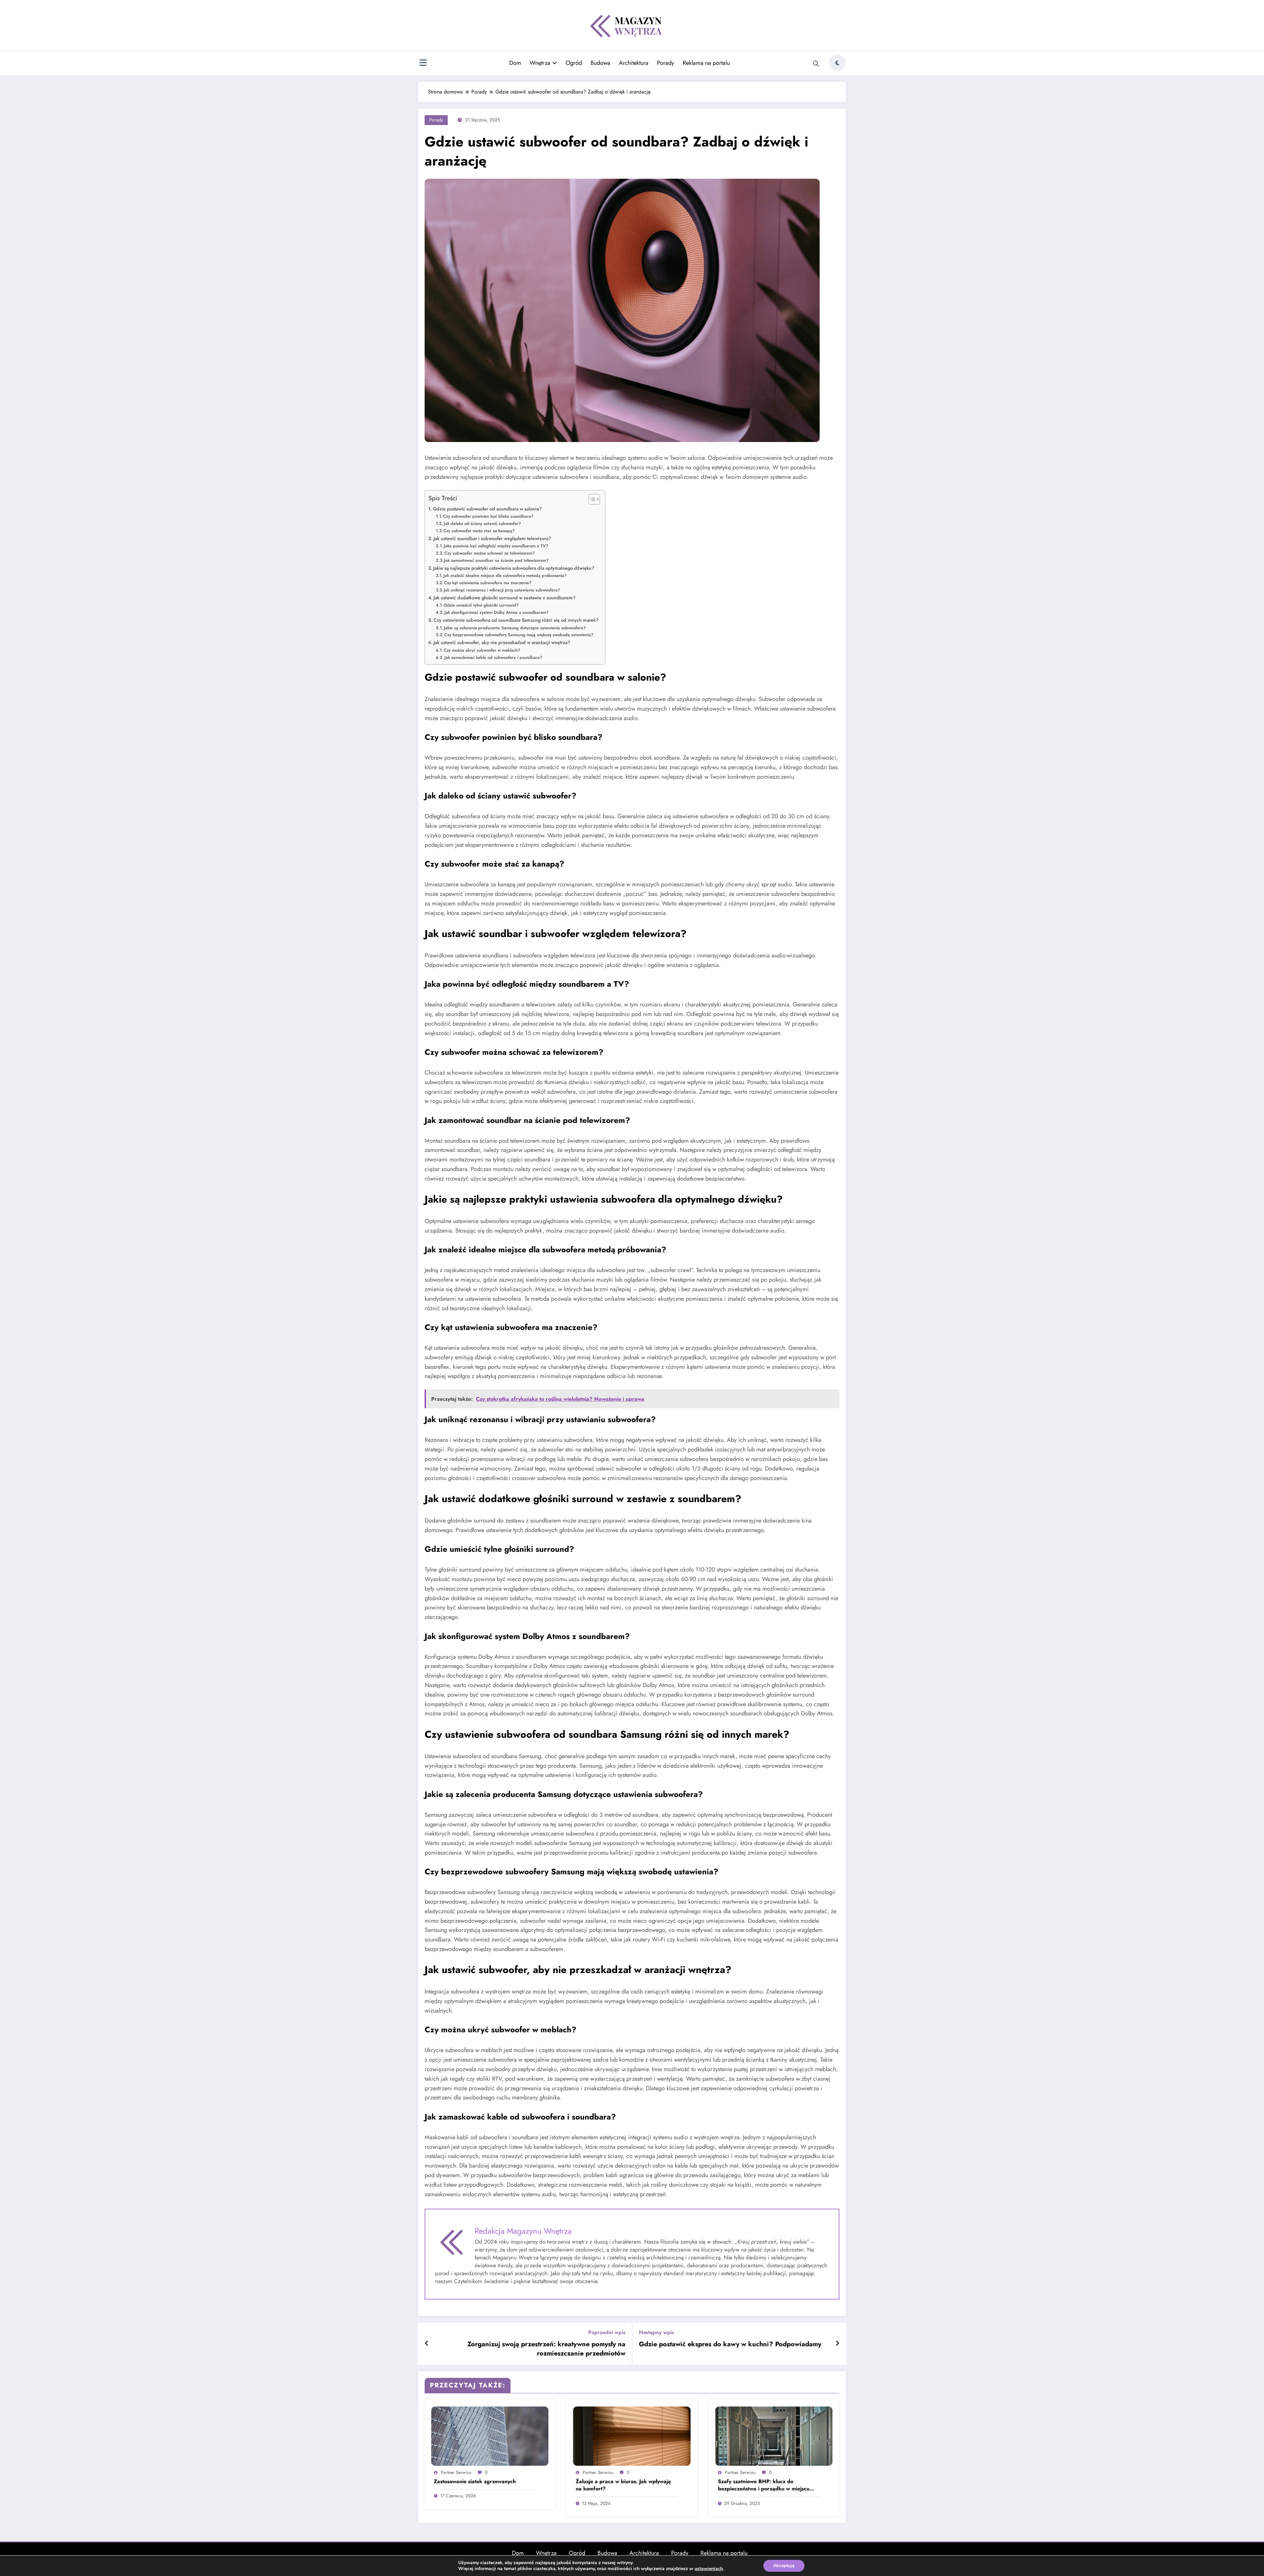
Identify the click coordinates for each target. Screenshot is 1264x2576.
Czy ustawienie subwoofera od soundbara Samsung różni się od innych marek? (516, 620)
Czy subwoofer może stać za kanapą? (479, 531)
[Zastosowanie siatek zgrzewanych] (490, 2436)
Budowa (600, 63)
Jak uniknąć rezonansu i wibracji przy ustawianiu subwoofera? (502, 590)
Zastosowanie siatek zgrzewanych (475, 2482)
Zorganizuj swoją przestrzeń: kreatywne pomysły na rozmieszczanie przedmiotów (546, 2349)
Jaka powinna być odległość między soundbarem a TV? (496, 546)
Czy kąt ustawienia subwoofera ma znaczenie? (488, 583)
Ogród (574, 63)
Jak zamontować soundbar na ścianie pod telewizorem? (496, 560)
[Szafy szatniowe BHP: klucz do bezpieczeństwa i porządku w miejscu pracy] (774, 2436)
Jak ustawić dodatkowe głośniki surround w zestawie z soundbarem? (504, 598)
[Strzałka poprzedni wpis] (427, 2344)
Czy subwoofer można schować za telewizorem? (490, 553)
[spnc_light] (837, 63)
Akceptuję (784, 2566)
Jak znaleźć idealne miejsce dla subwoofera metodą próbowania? (505, 575)
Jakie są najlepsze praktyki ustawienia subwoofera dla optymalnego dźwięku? (514, 568)
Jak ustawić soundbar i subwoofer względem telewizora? (492, 538)
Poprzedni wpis (607, 2332)
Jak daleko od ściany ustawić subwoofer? (482, 523)
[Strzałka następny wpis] (837, 2344)
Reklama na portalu (706, 63)
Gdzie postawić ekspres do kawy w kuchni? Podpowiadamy (730, 2344)
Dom (515, 63)
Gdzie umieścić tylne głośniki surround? (481, 605)
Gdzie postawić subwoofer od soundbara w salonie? (487, 509)
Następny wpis (657, 2332)
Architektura (634, 63)
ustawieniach (709, 2569)
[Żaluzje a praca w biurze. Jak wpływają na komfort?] (632, 2436)
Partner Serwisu (456, 2472)
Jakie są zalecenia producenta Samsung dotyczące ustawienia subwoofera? (515, 628)
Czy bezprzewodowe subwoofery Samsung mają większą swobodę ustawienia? (519, 635)
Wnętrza (540, 63)
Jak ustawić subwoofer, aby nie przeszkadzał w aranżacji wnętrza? (502, 642)
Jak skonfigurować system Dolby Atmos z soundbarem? (497, 612)
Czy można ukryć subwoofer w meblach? (482, 650)
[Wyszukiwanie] (816, 64)
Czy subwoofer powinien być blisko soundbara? (488, 516)
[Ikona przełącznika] (423, 64)
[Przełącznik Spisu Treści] (591, 499)
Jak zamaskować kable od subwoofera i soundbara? (493, 657)
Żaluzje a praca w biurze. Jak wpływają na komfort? (623, 2485)
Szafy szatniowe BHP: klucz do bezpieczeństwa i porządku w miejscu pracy (764, 2485)
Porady (666, 63)
